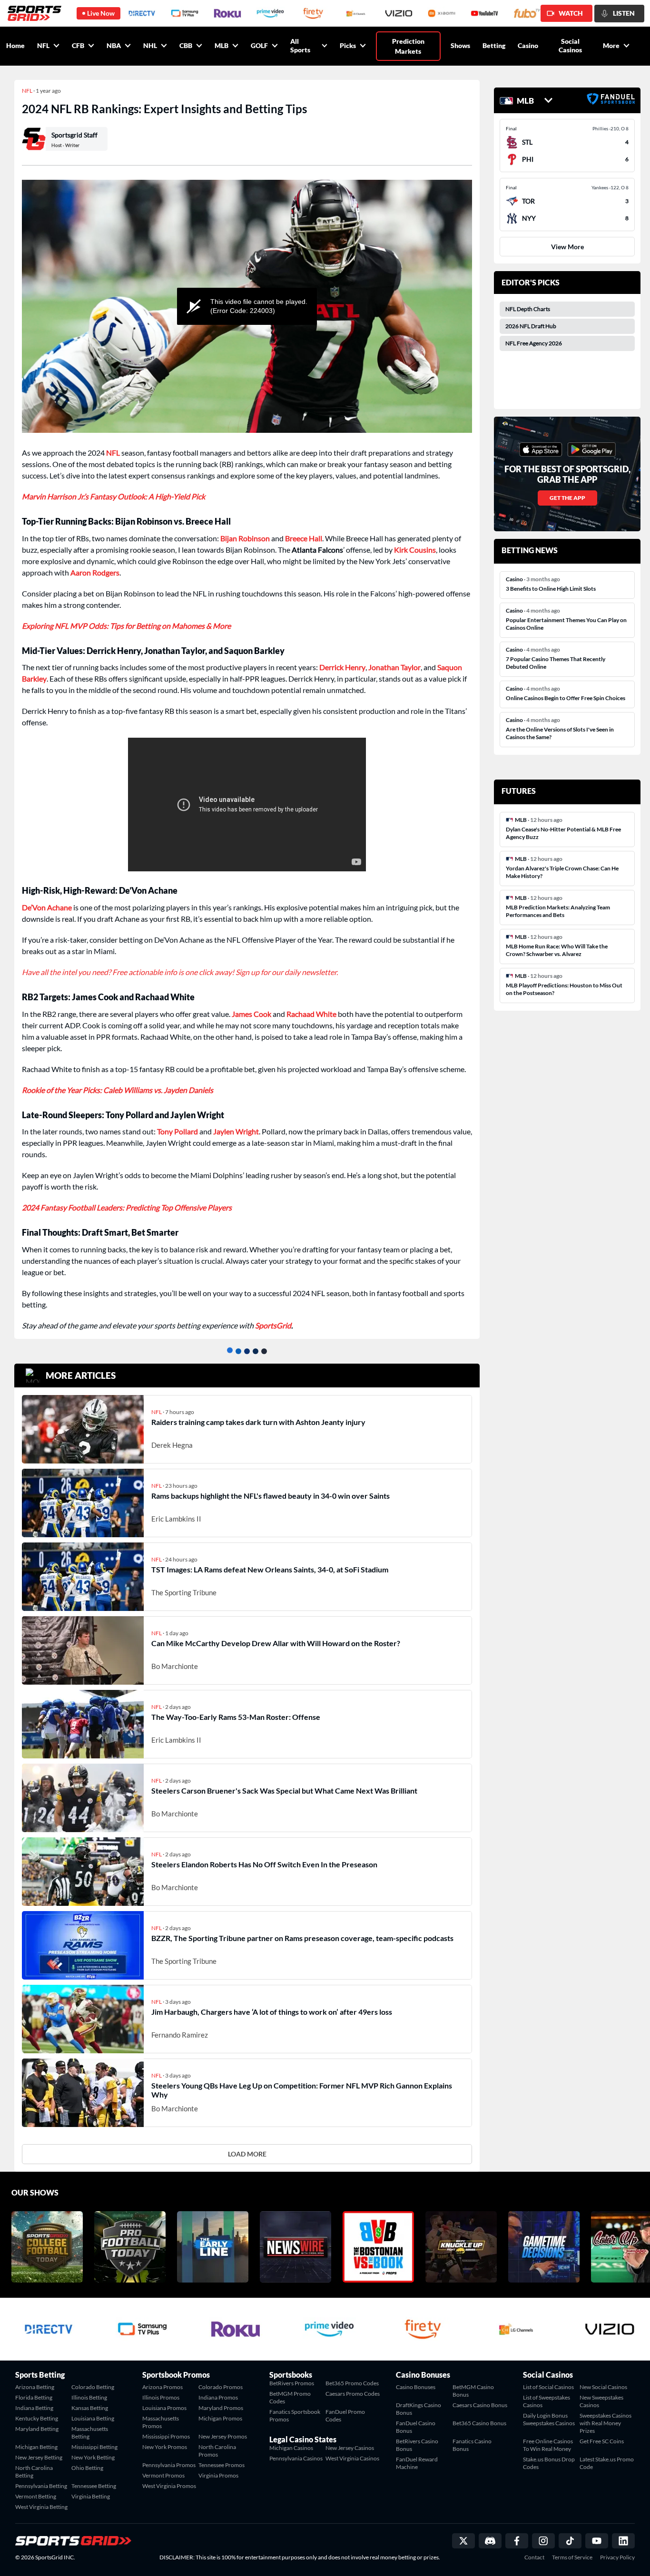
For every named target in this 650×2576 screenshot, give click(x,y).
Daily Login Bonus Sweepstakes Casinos (549, 2419)
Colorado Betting (93, 2387)
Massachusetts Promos (161, 2422)
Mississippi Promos (166, 2436)
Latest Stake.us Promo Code (607, 2463)
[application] (247, 306)
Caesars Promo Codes (353, 2394)
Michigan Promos (220, 2418)
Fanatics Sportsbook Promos (295, 2415)
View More (567, 247)
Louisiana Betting (93, 2418)
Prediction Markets (408, 46)
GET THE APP (567, 498)
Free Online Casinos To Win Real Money (548, 2445)
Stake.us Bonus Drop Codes (549, 2463)
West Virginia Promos (169, 2486)
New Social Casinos (603, 2387)
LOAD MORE (247, 2154)
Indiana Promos (218, 2397)
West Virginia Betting (41, 2507)
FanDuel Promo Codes (345, 2415)
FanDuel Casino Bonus (416, 2427)
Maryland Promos (221, 2408)
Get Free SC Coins (602, 2441)
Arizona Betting (35, 2387)
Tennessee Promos (222, 2465)
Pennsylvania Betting (41, 2486)
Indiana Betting (34, 2408)
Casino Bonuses (416, 2387)
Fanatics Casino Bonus (472, 2445)
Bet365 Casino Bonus (479, 2423)
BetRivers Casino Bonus (417, 2445)
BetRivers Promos (292, 2383)
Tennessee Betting (94, 2486)
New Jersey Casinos (350, 2448)
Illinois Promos (161, 2397)
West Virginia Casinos (352, 2458)
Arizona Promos (162, 2387)
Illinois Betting (89, 2397)
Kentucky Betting (37, 2418)
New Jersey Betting (39, 2457)
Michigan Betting (36, 2447)
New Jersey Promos (223, 2436)
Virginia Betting (91, 2496)
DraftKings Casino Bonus (419, 2409)
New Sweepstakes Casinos (601, 2401)
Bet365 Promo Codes (352, 2383)
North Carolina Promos (217, 2451)
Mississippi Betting (94, 2447)
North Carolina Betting (34, 2472)
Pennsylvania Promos (169, 2465)
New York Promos (165, 2447)
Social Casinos (570, 45)
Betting (494, 45)
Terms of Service (572, 2557)
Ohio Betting (87, 2468)
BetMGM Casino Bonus (473, 2391)
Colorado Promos (221, 2387)
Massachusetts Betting (90, 2433)
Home (15, 45)
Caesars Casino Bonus (480, 2405)
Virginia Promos (218, 2475)
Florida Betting (34, 2397)
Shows (460, 45)
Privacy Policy (617, 2557)
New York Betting (93, 2457)
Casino (528, 45)
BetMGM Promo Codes (290, 2397)
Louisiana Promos (164, 2408)
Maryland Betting (37, 2429)
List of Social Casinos (548, 2387)
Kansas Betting (90, 2408)
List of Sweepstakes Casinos (547, 2401)
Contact (534, 2557)
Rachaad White (311, 1014)
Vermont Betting (36, 2496)
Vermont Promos (163, 2475)
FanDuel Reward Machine (417, 2463)
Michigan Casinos (291, 2448)
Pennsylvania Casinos (296, 2458)
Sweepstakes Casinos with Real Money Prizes (606, 2423)
